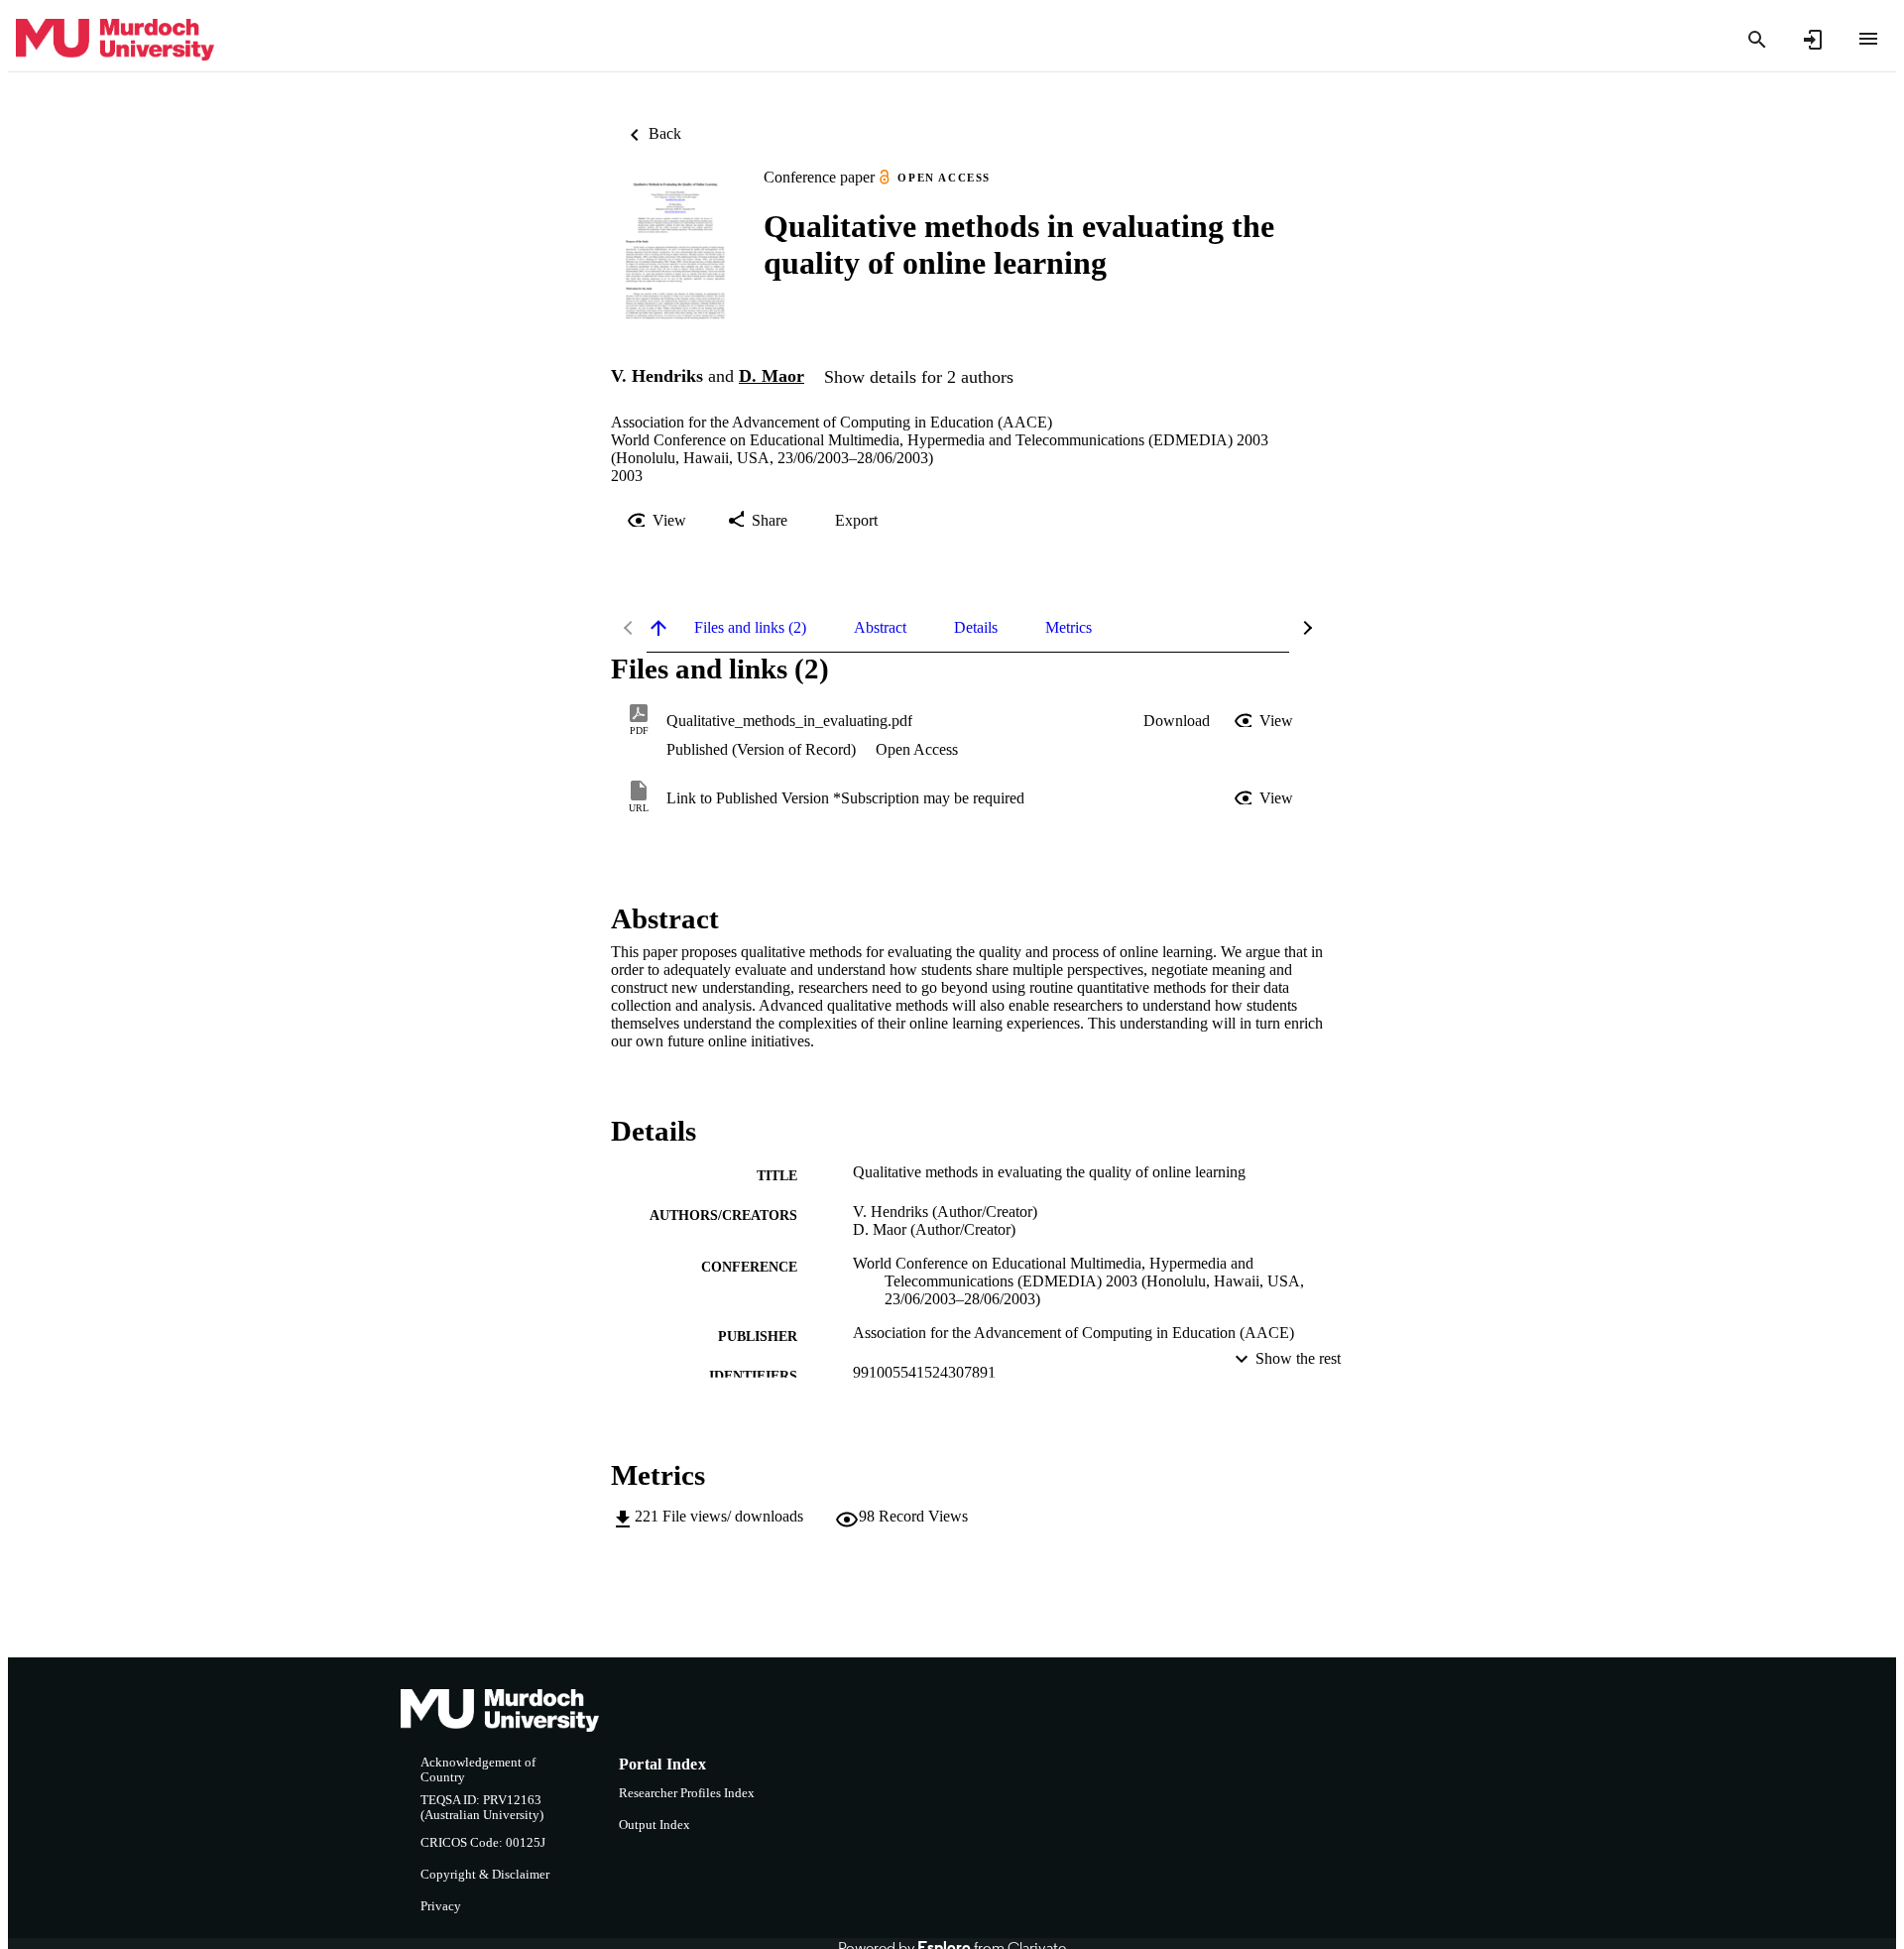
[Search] (1757, 40)
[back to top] (658, 628)
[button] (1177, 721)
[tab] (750, 628)
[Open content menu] (1868, 39)
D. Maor (772, 376)
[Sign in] (1813, 40)
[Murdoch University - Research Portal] (115, 40)
